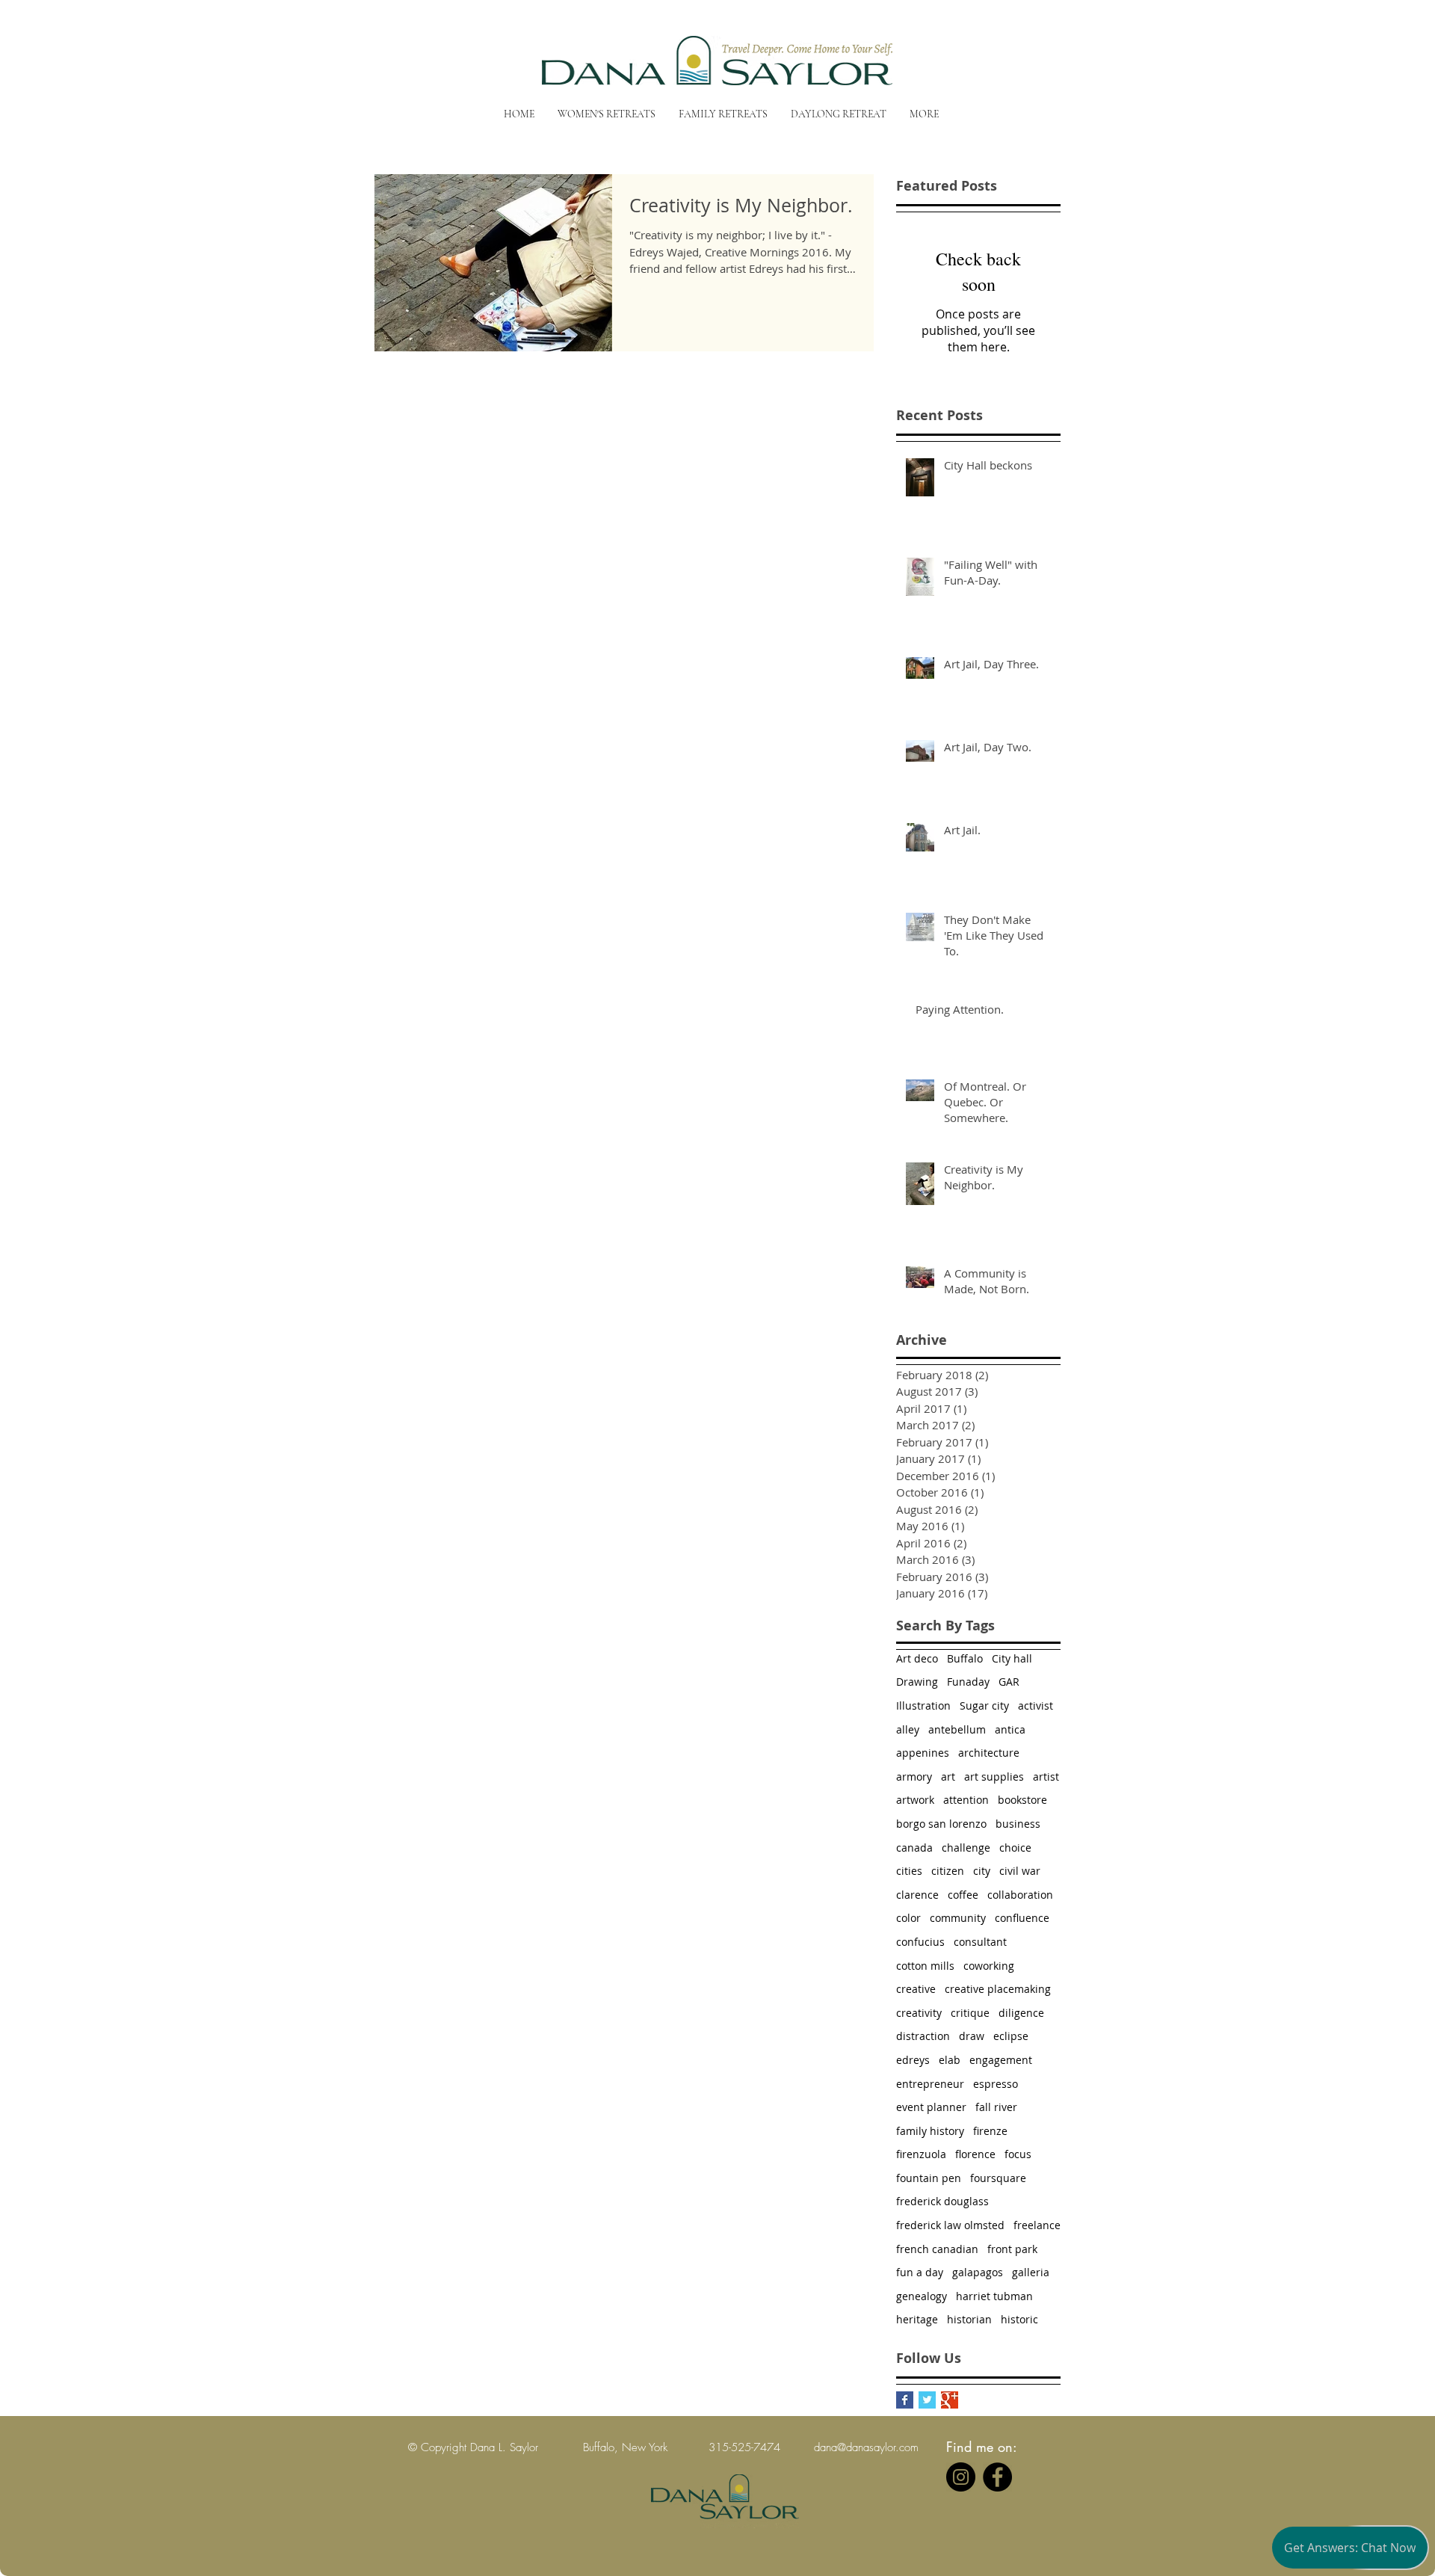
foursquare (998, 2178)
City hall (1012, 1658)
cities (909, 1871)
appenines (923, 1753)
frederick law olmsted (950, 2225)
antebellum (957, 1729)
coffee (963, 1895)
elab (950, 2060)
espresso (996, 2084)
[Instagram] (961, 2477)
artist (1046, 1777)
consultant (980, 1942)
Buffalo (965, 1658)
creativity (919, 2013)
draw (972, 2036)
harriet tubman (994, 2296)
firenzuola (921, 2154)
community (958, 1918)
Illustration (923, 1705)
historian (969, 2319)
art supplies (994, 1777)
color (908, 1918)
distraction (923, 2036)
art (948, 1777)
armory (914, 1777)
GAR (1009, 1682)
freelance (1037, 2225)
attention (966, 1800)
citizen (948, 1871)
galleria (1031, 2272)
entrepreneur (930, 2084)
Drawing (917, 1682)
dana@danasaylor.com (866, 2447)
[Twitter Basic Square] (927, 2400)
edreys (913, 2060)
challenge (966, 1848)
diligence (1021, 2013)
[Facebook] (997, 2477)
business (1018, 1824)
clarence (917, 1895)
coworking (989, 1966)
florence (975, 2154)
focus (1018, 2154)
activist (1036, 1705)
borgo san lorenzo (941, 1824)
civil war (1020, 1871)
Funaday (968, 1682)
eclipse (1011, 2036)
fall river (996, 2107)
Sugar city (984, 1705)
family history (930, 2131)
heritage (917, 2319)
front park (1012, 2249)
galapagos (978, 2272)
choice (1015, 1848)
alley (908, 1729)
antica (1010, 1729)
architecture (989, 1753)
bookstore (1022, 1800)
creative (916, 1989)
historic (1019, 2319)
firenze (990, 2131)
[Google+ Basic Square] (950, 2400)
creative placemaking (998, 1989)
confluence (1022, 1918)
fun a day (920, 2272)
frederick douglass (942, 2201)
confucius (920, 1942)
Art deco (917, 1658)
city (982, 1871)
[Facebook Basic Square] (905, 2400)
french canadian (937, 2249)
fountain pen (929, 2178)
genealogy (922, 2296)
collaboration (1020, 1895)
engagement (1001, 2060)
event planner (931, 2107)
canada (914, 1848)
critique (970, 2013)
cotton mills (925, 1966)
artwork (915, 1800)
